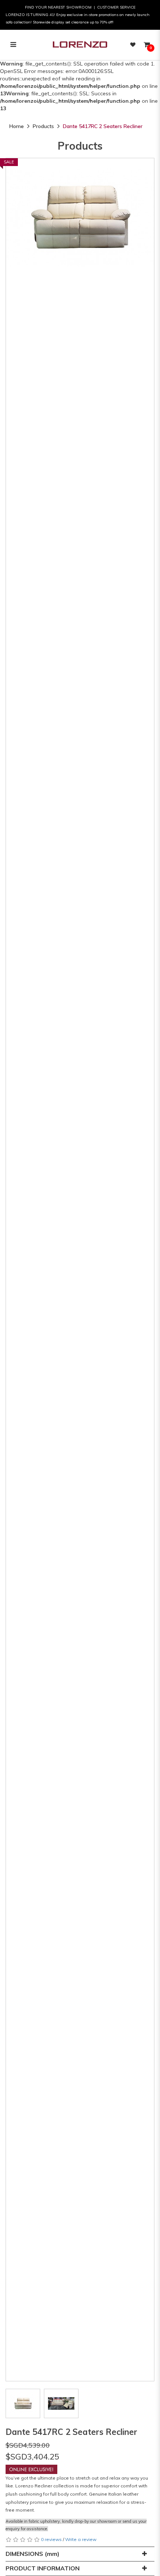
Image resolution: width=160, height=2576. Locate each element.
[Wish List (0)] (133, 45)
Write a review (81, 2539)
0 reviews (51, 2539)
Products (43, 126)
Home (17, 126)
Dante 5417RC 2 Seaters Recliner (103, 126)
